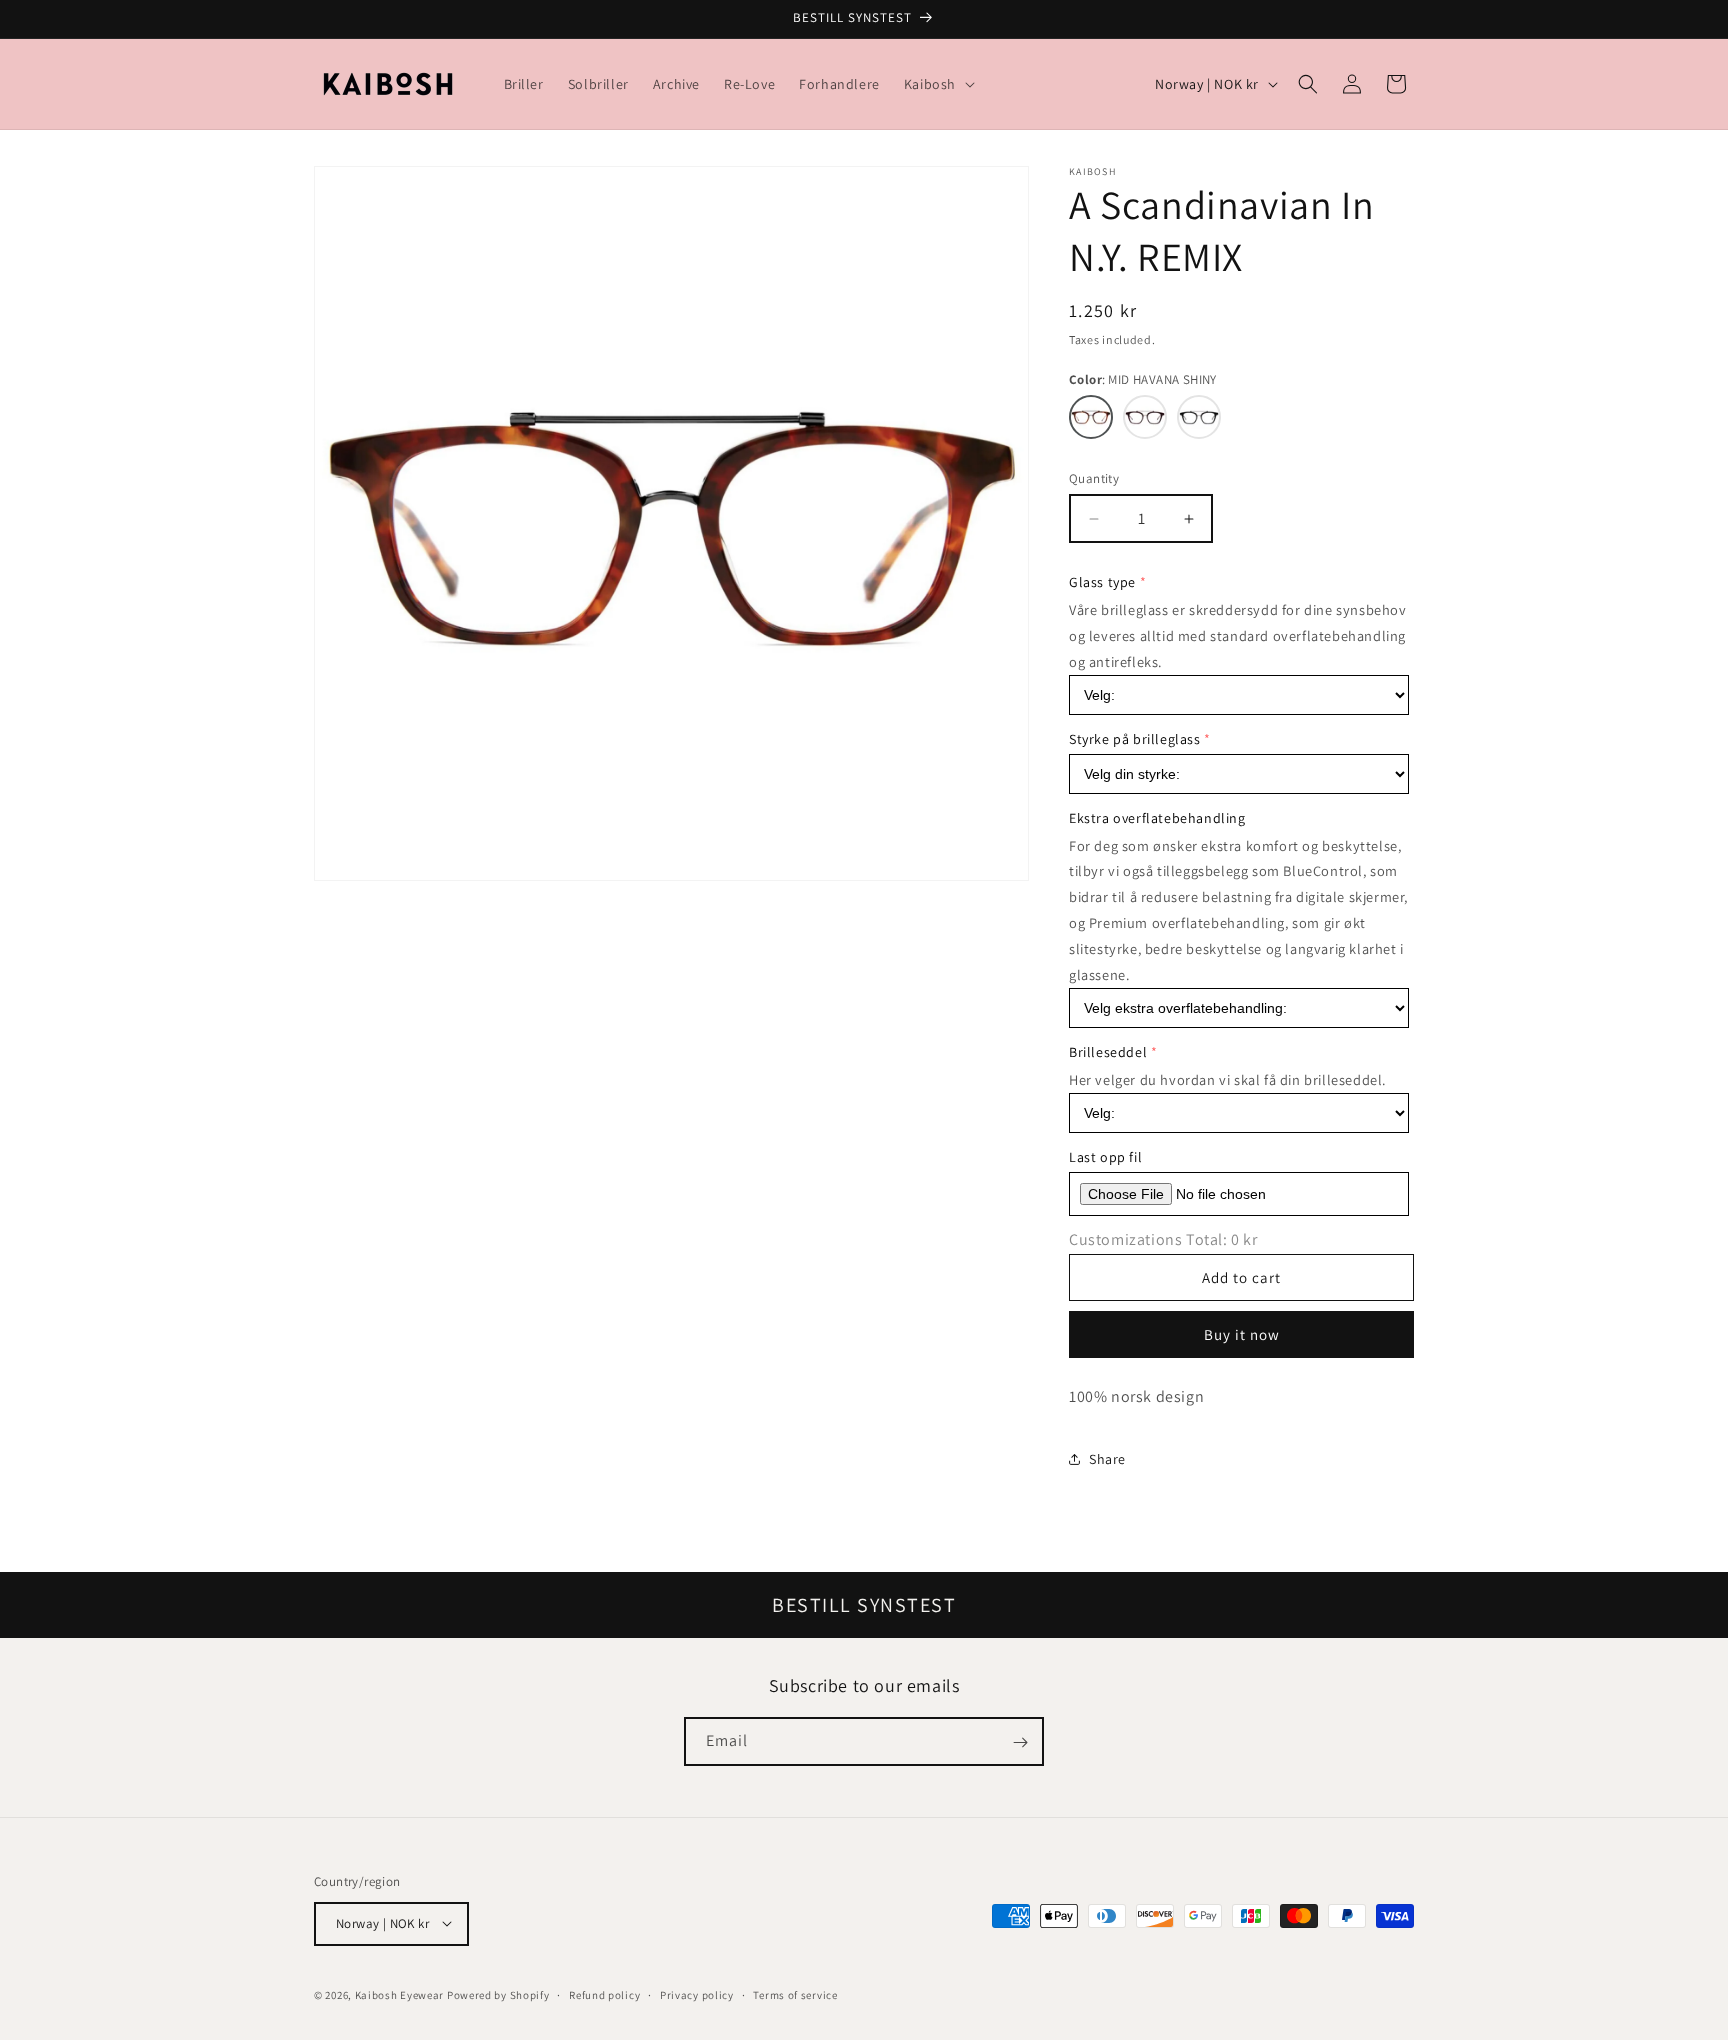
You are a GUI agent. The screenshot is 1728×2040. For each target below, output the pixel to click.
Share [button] (1107, 1459)
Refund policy (604, 1994)
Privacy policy (697, 1994)
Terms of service (795, 1994)
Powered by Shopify (498, 1994)
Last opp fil (1105, 1157)
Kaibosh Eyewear (400, 1994)
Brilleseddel (1108, 1052)
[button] (937, 84)
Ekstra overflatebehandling (1157, 818)
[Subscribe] (1020, 1742)
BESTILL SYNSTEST (864, 1605)
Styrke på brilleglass (1135, 739)
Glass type (1102, 582)
